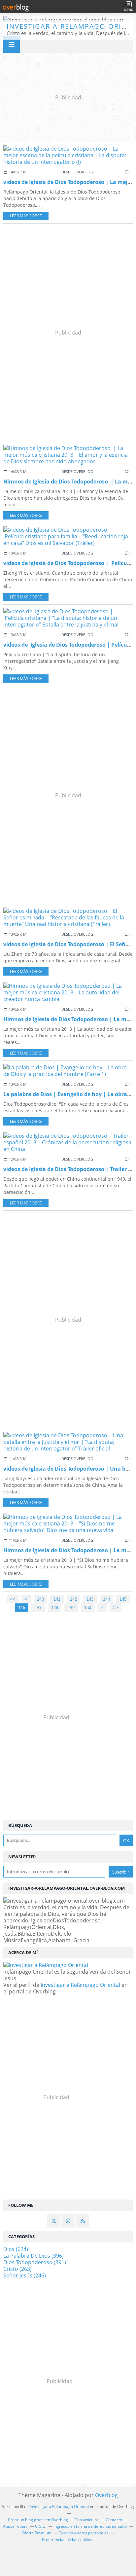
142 (73, 1599)
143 (90, 1599)
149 (71, 1608)
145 (123, 1599)
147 (38, 1608)
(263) (17, 2269)
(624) (16, 2249)
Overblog (106, 2495)
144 (106, 1599)
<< (13, 1599)
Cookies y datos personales (84, 2533)
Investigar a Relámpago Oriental (80, 1985)
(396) (34, 2256)
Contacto (114, 2520)
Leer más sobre (26, 216)
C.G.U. (41, 2526)
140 (40, 1599)
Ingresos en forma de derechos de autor (90, 2526)
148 (55, 1608)
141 (57, 1599)
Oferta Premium (37, 2533)
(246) (25, 2275)
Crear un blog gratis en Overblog (38, 2520)
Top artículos (87, 2520)
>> (116, 1608)
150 (88, 1608)
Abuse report (16, 2526)
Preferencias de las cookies (67, 2540)
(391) (35, 2262)
